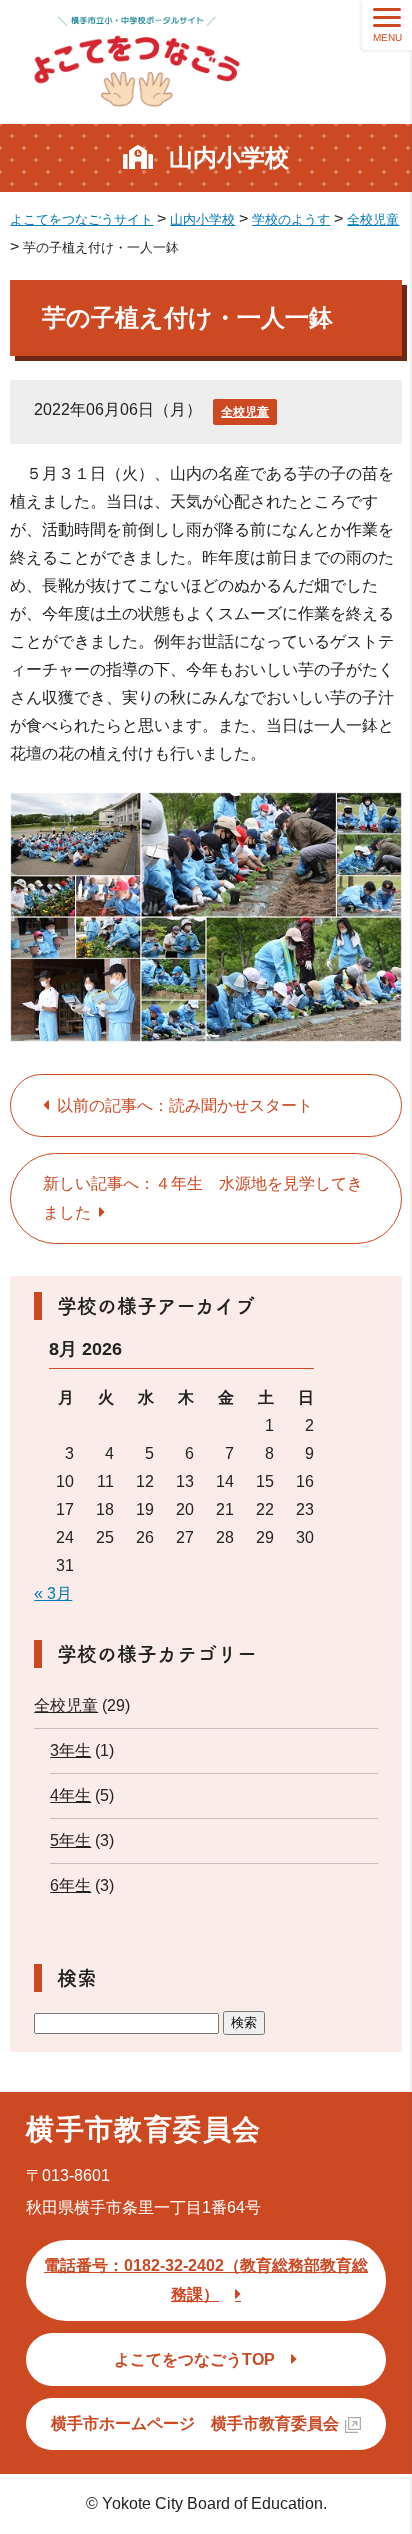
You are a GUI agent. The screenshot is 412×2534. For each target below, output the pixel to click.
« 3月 (53, 1593)
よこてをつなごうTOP (194, 2359)
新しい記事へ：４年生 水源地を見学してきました (203, 1198)
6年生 (70, 1885)
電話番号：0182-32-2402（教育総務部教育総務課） (206, 2280)
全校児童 (245, 412)
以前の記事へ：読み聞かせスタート (185, 1105)
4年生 (70, 1795)
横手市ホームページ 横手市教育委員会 (195, 2423)
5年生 (70, 1840)
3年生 (70, 1750)
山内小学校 (229, 157)
